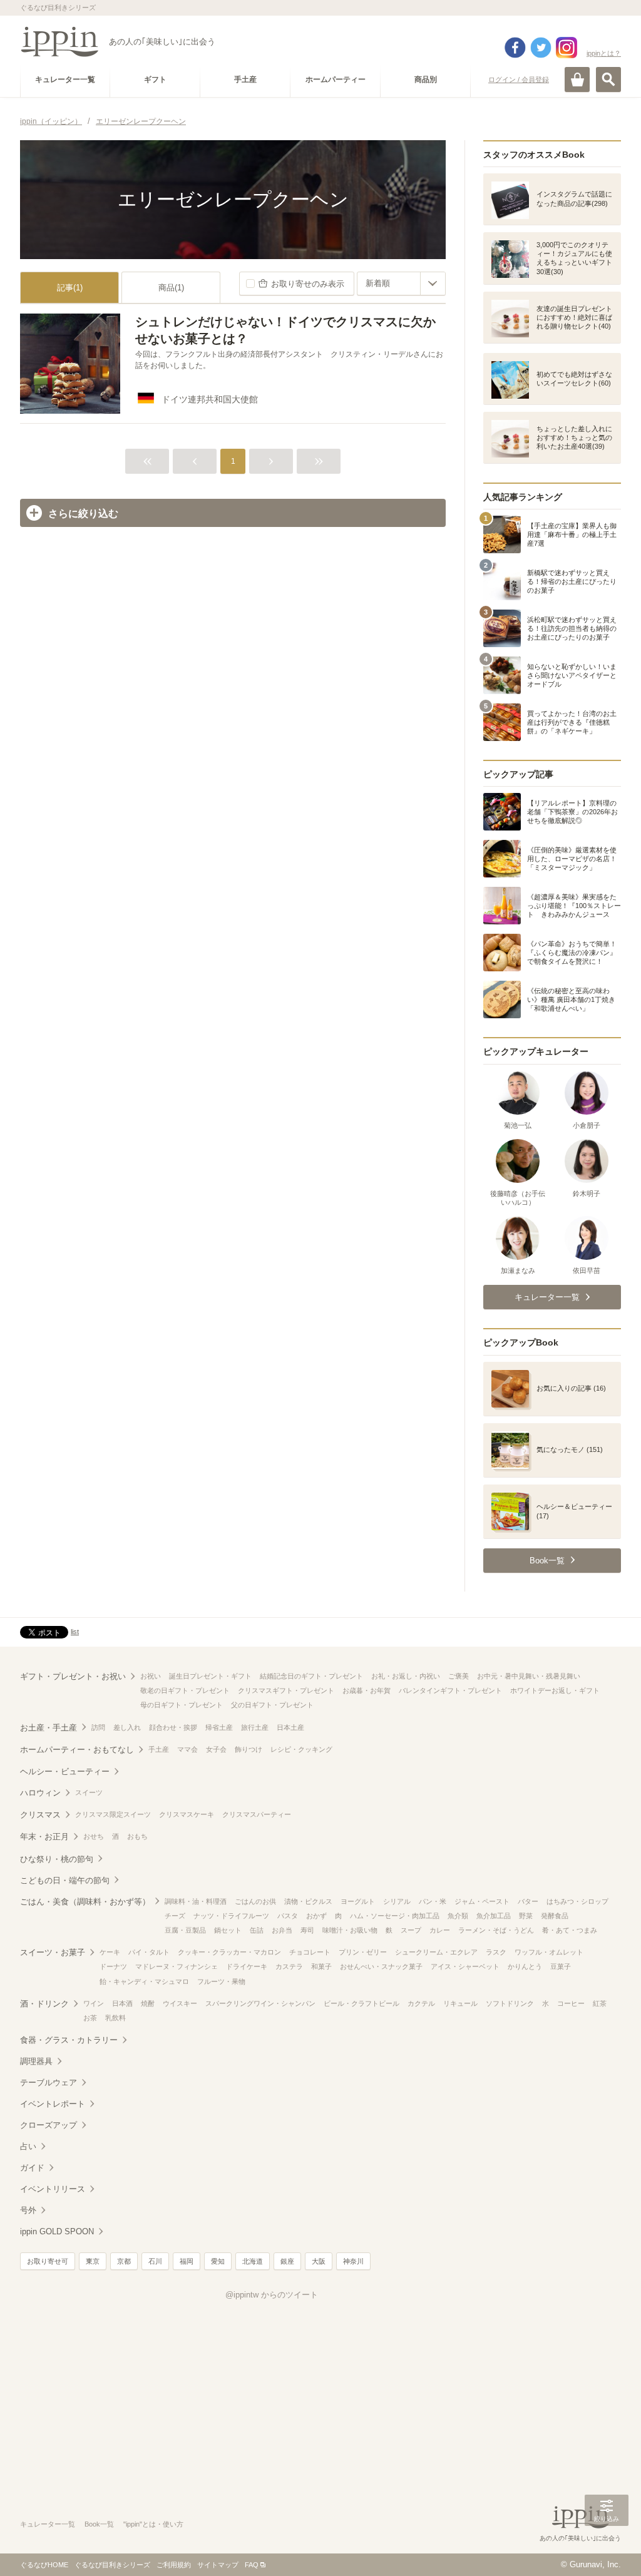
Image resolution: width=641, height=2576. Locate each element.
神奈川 (353, 2261)
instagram (567, 48)
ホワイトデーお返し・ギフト (555, 1690)
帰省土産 (219, 1727)
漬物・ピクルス (308, 1901)
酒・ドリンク (44, 2004)
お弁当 (282, 1930)
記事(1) (70, 288)
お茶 (90, 2018)
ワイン (94, 2003)
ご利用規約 (174, 2565)
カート (577, 79)
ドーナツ (113, 1966)
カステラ (289, 1966)
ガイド (32, 2168)
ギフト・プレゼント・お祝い (73, 1676)
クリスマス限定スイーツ (113, 1814)
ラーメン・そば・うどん (496, 1930)
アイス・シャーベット (465, 1966)
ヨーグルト (358, 1901)
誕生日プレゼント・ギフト (210, 1676)
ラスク (496, 1952)
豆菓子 (561, 1966)
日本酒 (122, 2003)
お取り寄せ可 (48, 2261)
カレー (440, 1930)
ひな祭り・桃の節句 (57, 1859)
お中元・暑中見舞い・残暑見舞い (529, 1676)
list (75, 1632)
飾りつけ (249, 1749)
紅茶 (600, 2003)
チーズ (175, 1916)
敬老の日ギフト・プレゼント (185, 1690)
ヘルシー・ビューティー (65, 1771)
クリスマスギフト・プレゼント (286, 1690)
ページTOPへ (607, 2548)
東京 (93, 2261)
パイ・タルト (149, 1952)
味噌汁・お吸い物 (350, 1930)
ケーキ (110, 1952)
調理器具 (36, 2061)
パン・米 (433, 1901)
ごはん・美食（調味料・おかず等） (85, 1902)
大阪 (319, 2261)
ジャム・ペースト (482, 1901)
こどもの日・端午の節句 (65, 1880)
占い (28, 2146)
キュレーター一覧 (48, 2524)
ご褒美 (459, 1676)
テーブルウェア (49, 2083)
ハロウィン (40, 1793)
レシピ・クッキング (301, 1749)
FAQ (252, 2565)
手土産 (159, 1749)
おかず (316, 1916)
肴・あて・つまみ (570, 1930)
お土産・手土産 (49, 1728)
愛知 (218, 2261)
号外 (28, 2210)
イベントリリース (53, 2189)
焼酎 (148, 2003)
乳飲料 (115, 2018)
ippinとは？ (604, 53)
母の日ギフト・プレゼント (182, 1705)
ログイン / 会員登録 (519, 79)
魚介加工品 (494, 1916)
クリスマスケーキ (187, 1814)
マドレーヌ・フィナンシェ (177, 1966)
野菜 (526, 1916)
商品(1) (171, 288)
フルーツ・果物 (221, 1981)
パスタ (288, 1916)
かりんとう (525, 1966)
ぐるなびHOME (44, 2565)
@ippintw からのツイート (272, 2295)
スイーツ (89, 1792)
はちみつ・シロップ (577, 1901)
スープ (411, 1930)
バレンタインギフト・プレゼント (450, 1690)
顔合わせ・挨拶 (173, 1727)
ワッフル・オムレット (549, 1952)
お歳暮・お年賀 (367, 1690)
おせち (94, 1836)
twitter (541, 48)
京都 (124, 2261)
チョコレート (310, 1952)
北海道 (253, 2261)
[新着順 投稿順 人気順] (401, 284)
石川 (155, 2261)
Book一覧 (99, 2524)
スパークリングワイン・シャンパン (260, 2003)
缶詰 (257, 1930)
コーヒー (571, 2003)
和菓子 (321, 1966)
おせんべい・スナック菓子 (381, 1966)
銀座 (287, 2261)
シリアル (397, 1901)
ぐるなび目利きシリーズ (112, 2565)
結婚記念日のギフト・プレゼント (311, 1676)
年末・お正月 (44, 1837)
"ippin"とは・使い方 (153, 2524)
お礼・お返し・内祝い (406, 1676)
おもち (137, 1836)
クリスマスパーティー (257, 1814)
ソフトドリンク (510, 2003)
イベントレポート (53, 2104)
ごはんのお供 (255, 1901)
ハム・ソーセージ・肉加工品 (395, 1916)
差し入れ (127, 1727)
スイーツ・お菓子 (53, 1952)
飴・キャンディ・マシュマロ (144, 1981)
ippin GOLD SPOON (57, 2231)
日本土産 (290, 1727)
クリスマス (40, 1815)
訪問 (98, 1727)
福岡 (187, 2261)
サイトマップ (218, 2565)
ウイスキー (180, 2003)
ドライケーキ (247, 1966)
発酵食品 (555, 1916)
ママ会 (187, 1749)
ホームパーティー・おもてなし (77, 1750)
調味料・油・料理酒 (196, 1901)
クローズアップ (49, 2125)
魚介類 (458, 1916)
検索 (608, 79)
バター (528, 1901)
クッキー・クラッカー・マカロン (229, 1952)
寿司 (307, 1930)
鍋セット (228, 1930)
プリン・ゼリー (363, 1952)
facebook (515, 48)
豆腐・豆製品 (185, 1930)
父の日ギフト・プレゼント (272, 1705)
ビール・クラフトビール (362, 2003)
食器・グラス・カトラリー (69, 2040)
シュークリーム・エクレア (436, 1952)
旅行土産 (255, 1727)
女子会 (216, 1749)
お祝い (151, 1676)
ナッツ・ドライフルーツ (231, 1916)
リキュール (460, 2003)
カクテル (421, 2003)
